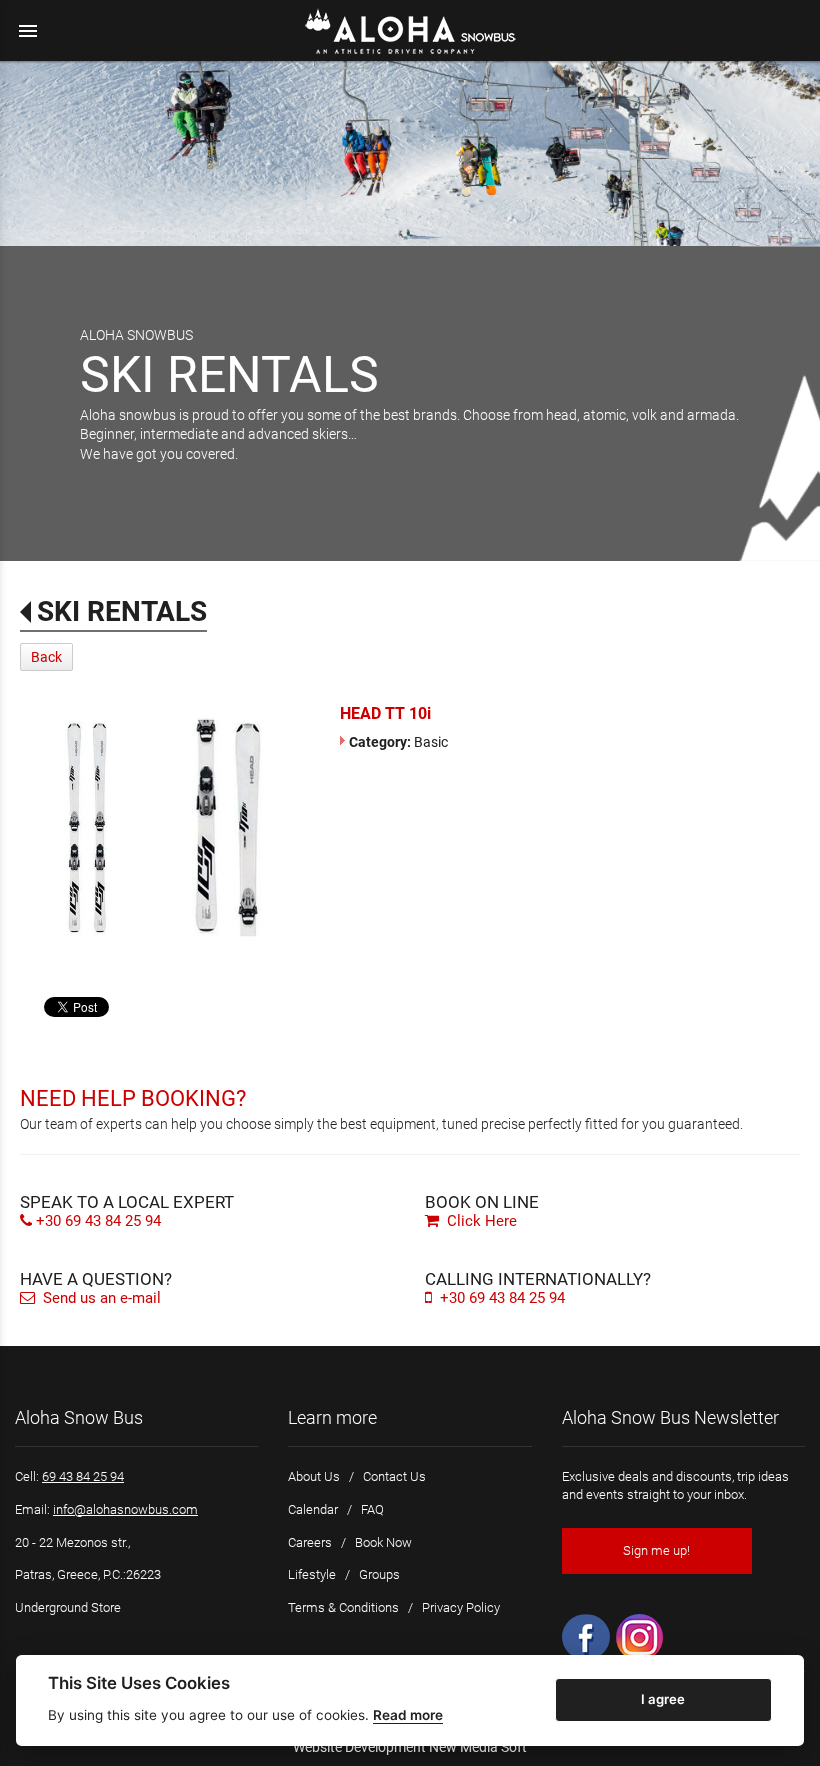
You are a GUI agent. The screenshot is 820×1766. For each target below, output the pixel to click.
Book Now (383, 1542)
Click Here (480, 1221)
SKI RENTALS (122, 611)
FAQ (372, 1509)
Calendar (313, 1509)
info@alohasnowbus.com (125, 1509)
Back (46, 657)
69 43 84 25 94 (83, 1476)
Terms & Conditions (343, 1607)
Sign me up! (656, 1550)
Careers (310, 1542)
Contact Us (394, 1476)
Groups (379, 1574)
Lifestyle (312, 1574)
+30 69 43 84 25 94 (98, 1221)
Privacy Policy (461, 1607)
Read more (408, 1715)
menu (28, 31)
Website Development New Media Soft (410, 1747)
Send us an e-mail (100, 1298)
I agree (663, 1699)
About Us (314, 1476)
